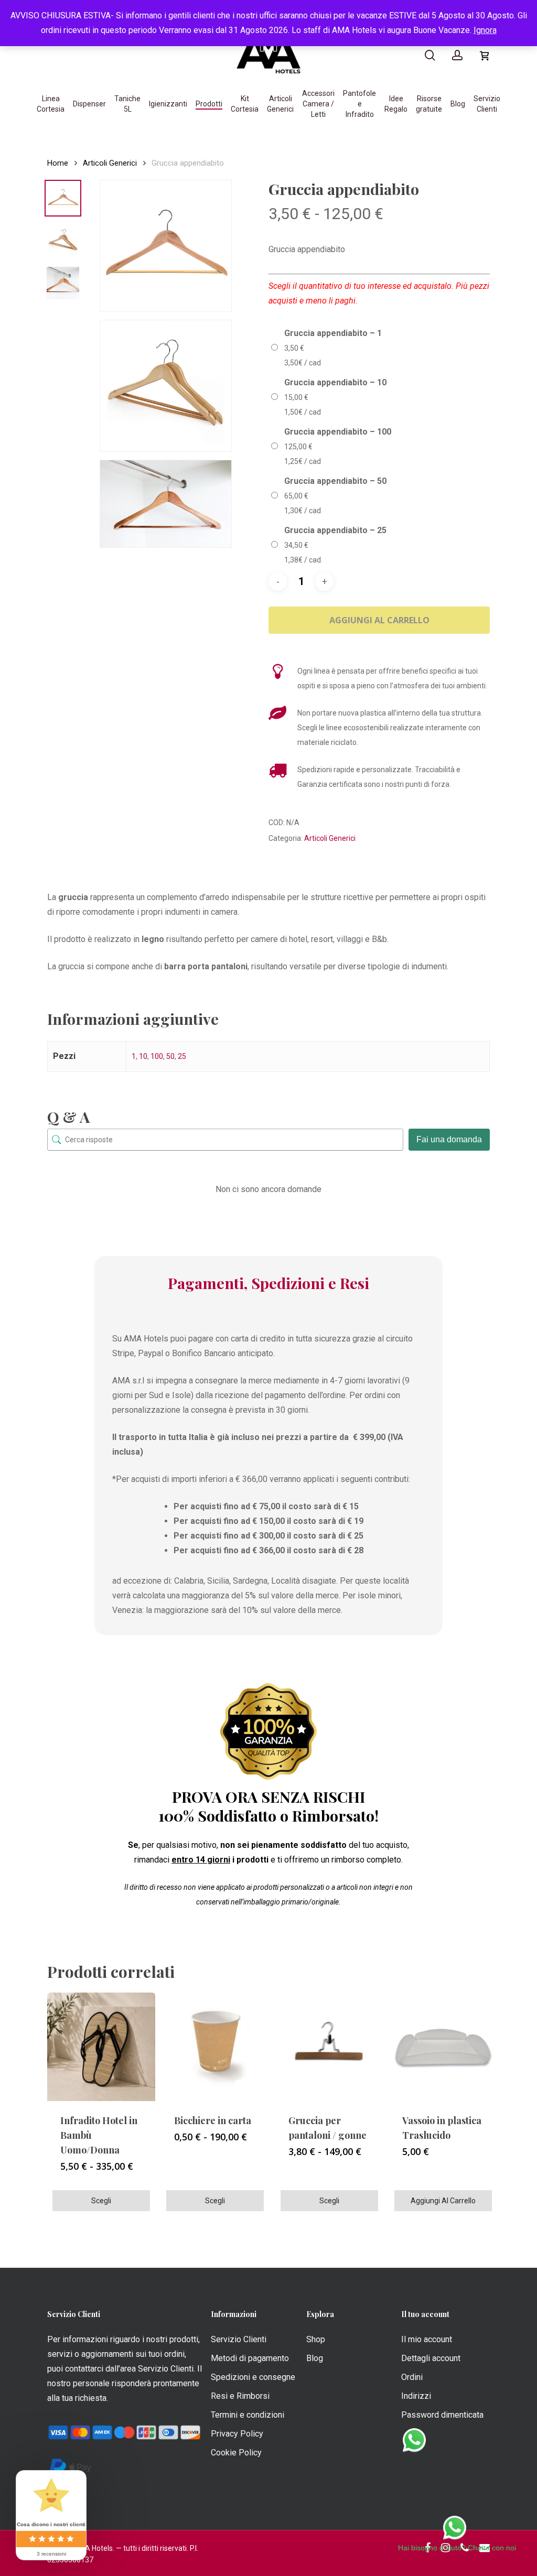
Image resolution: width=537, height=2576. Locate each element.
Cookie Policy (236, 2453)
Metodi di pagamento (250, 2358)
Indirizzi (416, 2396)
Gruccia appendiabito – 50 (335, 481)
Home (58, 163)
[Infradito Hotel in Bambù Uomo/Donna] (101, 2047)
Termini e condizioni (248, 2415)
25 (182, 1056)
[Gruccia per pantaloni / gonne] (329, 2047)
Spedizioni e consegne (253, 2377)
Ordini (412, 2377)
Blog (315, 2358)
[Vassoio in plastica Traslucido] (443, 2047)
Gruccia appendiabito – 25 (335, 530)
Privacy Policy (237, 2434)
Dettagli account (431, 2358)
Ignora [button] (485, 30)
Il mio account (427, 2339)
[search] (430, 55)
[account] (457, 55)
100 (157, 1056)
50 (170, 1056)
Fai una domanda (449, 1139)
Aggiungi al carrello (379, 620)
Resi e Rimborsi (240, 2396)
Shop (316, 2339)
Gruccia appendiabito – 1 (333, 333)
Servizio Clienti (239, 2339)
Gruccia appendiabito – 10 (335, 382)
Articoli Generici (110, 163)
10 (143, 1056)
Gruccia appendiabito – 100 (338, 432)
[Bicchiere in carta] (215, 2047)
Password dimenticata (442, 2415)
